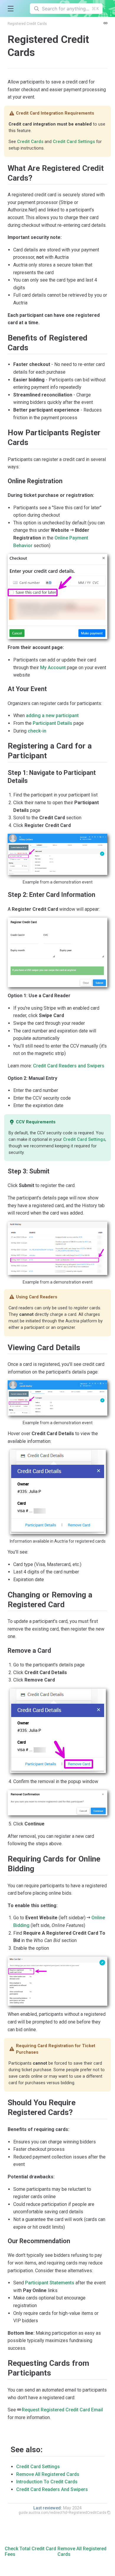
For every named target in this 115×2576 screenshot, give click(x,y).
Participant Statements (50, 2283)
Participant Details (52, 723)
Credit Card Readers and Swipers (69, 1066)
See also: (27, 2450)
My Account (53, 668)
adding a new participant (52, 716)
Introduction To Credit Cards (47, 2482)
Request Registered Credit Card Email (62, 2410)
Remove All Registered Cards (48, 2474)
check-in (37, 731)
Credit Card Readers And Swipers (52, 2489)
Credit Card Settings (74, 142)
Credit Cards (30, 142)
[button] (10, 9)
